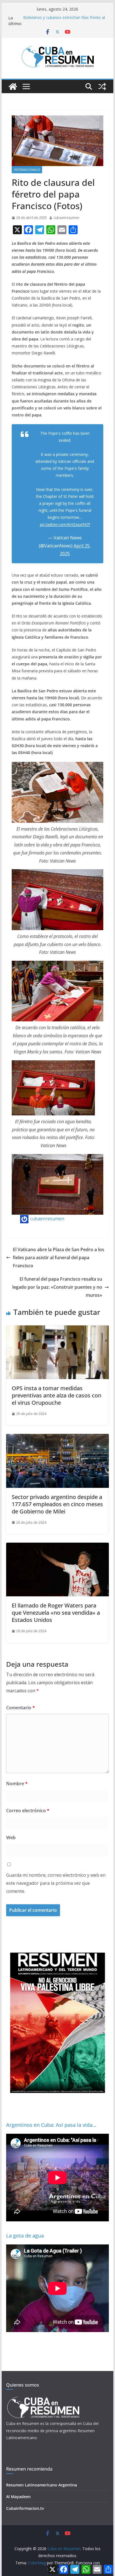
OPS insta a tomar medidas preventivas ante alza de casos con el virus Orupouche (57, 1395)
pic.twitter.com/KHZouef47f (65, 524)
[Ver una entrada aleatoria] (102, 87)
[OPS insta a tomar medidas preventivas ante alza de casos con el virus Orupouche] (57, 1329)
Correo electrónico (28, 1811)
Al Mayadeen (18, 2497)
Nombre (17, 1784)
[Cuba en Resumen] (13, 87)
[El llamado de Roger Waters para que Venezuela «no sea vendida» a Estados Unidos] (57, 1547)
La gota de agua (25, 2236)
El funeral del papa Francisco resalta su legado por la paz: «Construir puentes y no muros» (57, 1287)
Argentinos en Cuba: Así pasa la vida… (51, 2125)
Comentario (21, 1708)
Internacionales (27, 170)
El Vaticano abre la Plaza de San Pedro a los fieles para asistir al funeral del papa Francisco (58, 1258)
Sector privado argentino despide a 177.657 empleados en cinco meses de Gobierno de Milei (57, 1504)
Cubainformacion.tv (25, 2508)
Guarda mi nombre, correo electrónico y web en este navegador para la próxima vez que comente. (56, 1883)
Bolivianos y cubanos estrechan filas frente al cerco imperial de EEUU (64, 21)
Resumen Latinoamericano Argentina (42, 2485)
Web (11, 1837)
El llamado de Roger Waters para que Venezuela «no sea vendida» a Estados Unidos (56, 1613)
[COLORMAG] (43, 2398)
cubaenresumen (66, 218)
